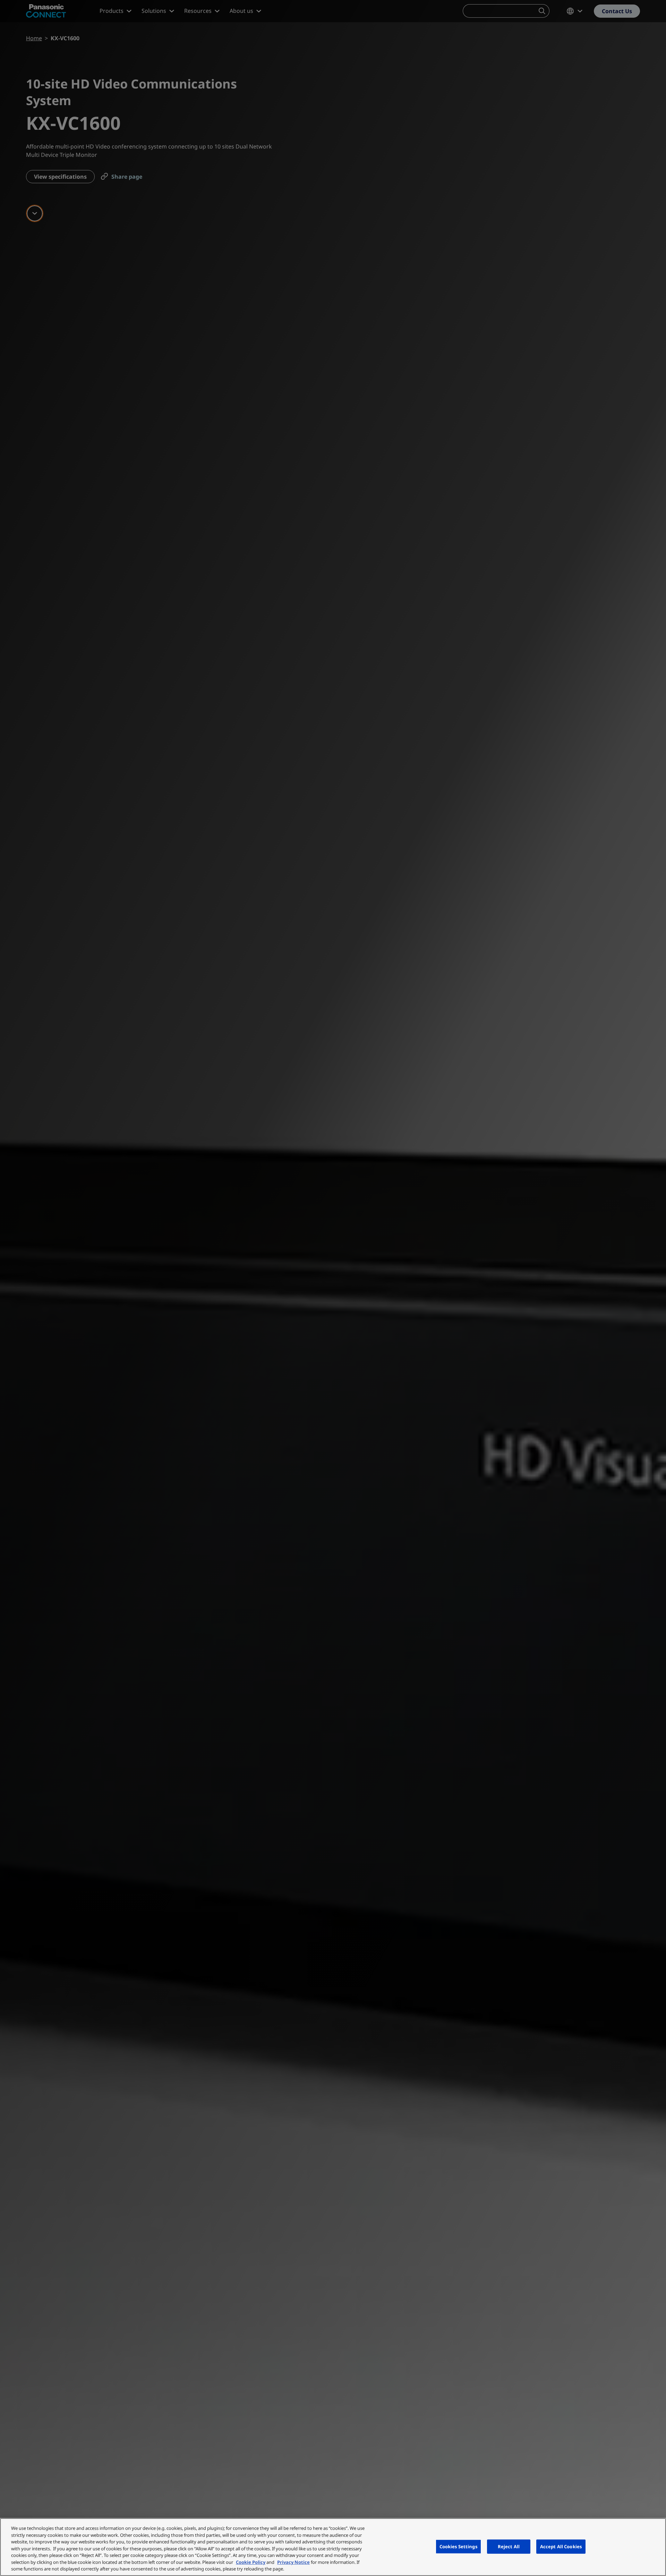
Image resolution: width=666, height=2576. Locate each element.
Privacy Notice (293, 2562)
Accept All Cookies (561, 2546)
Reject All (509, 2546)
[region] (333, 2547)
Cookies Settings (458, 2546)
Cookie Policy (251, 2562)
